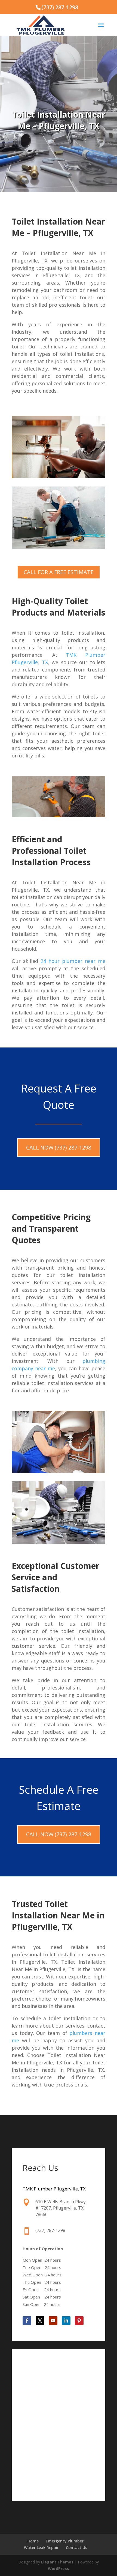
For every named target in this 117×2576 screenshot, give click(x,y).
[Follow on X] (40, 2321)
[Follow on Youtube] (53, 2321)
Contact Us (76, 2547)
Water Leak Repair (41, 2547)
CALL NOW (59, 1147)
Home (33, 2541)
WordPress (59, 2568)
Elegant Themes (57, 2562)
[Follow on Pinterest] (79, 2321)
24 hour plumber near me (73, 961)
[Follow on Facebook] (27, 2321)
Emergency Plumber (65, 2541)
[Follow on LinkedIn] (66, 2321)
